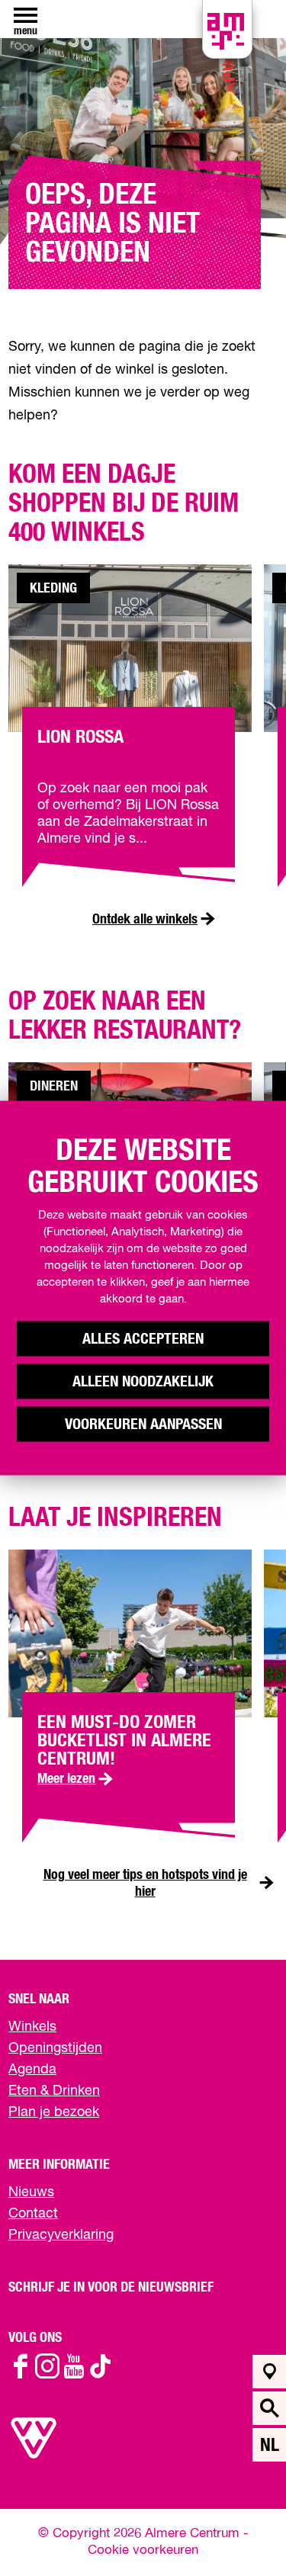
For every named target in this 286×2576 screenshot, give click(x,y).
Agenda (32, 2070)
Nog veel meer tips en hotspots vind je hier (145, 1884)
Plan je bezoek (54, 2112)
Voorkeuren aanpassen (143, 1425)
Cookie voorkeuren (143, 2550)
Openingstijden (55, 2048)
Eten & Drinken (54, 2091)
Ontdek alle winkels (145, 920)
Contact (33, 2214)
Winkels (32, 2027)
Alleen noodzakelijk (143, 1382)
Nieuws (31, 2192)
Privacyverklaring (61, 2235)
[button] (240, 2530)
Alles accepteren (143, 1339)
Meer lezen (77, 1779)
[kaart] (270, 2372)
